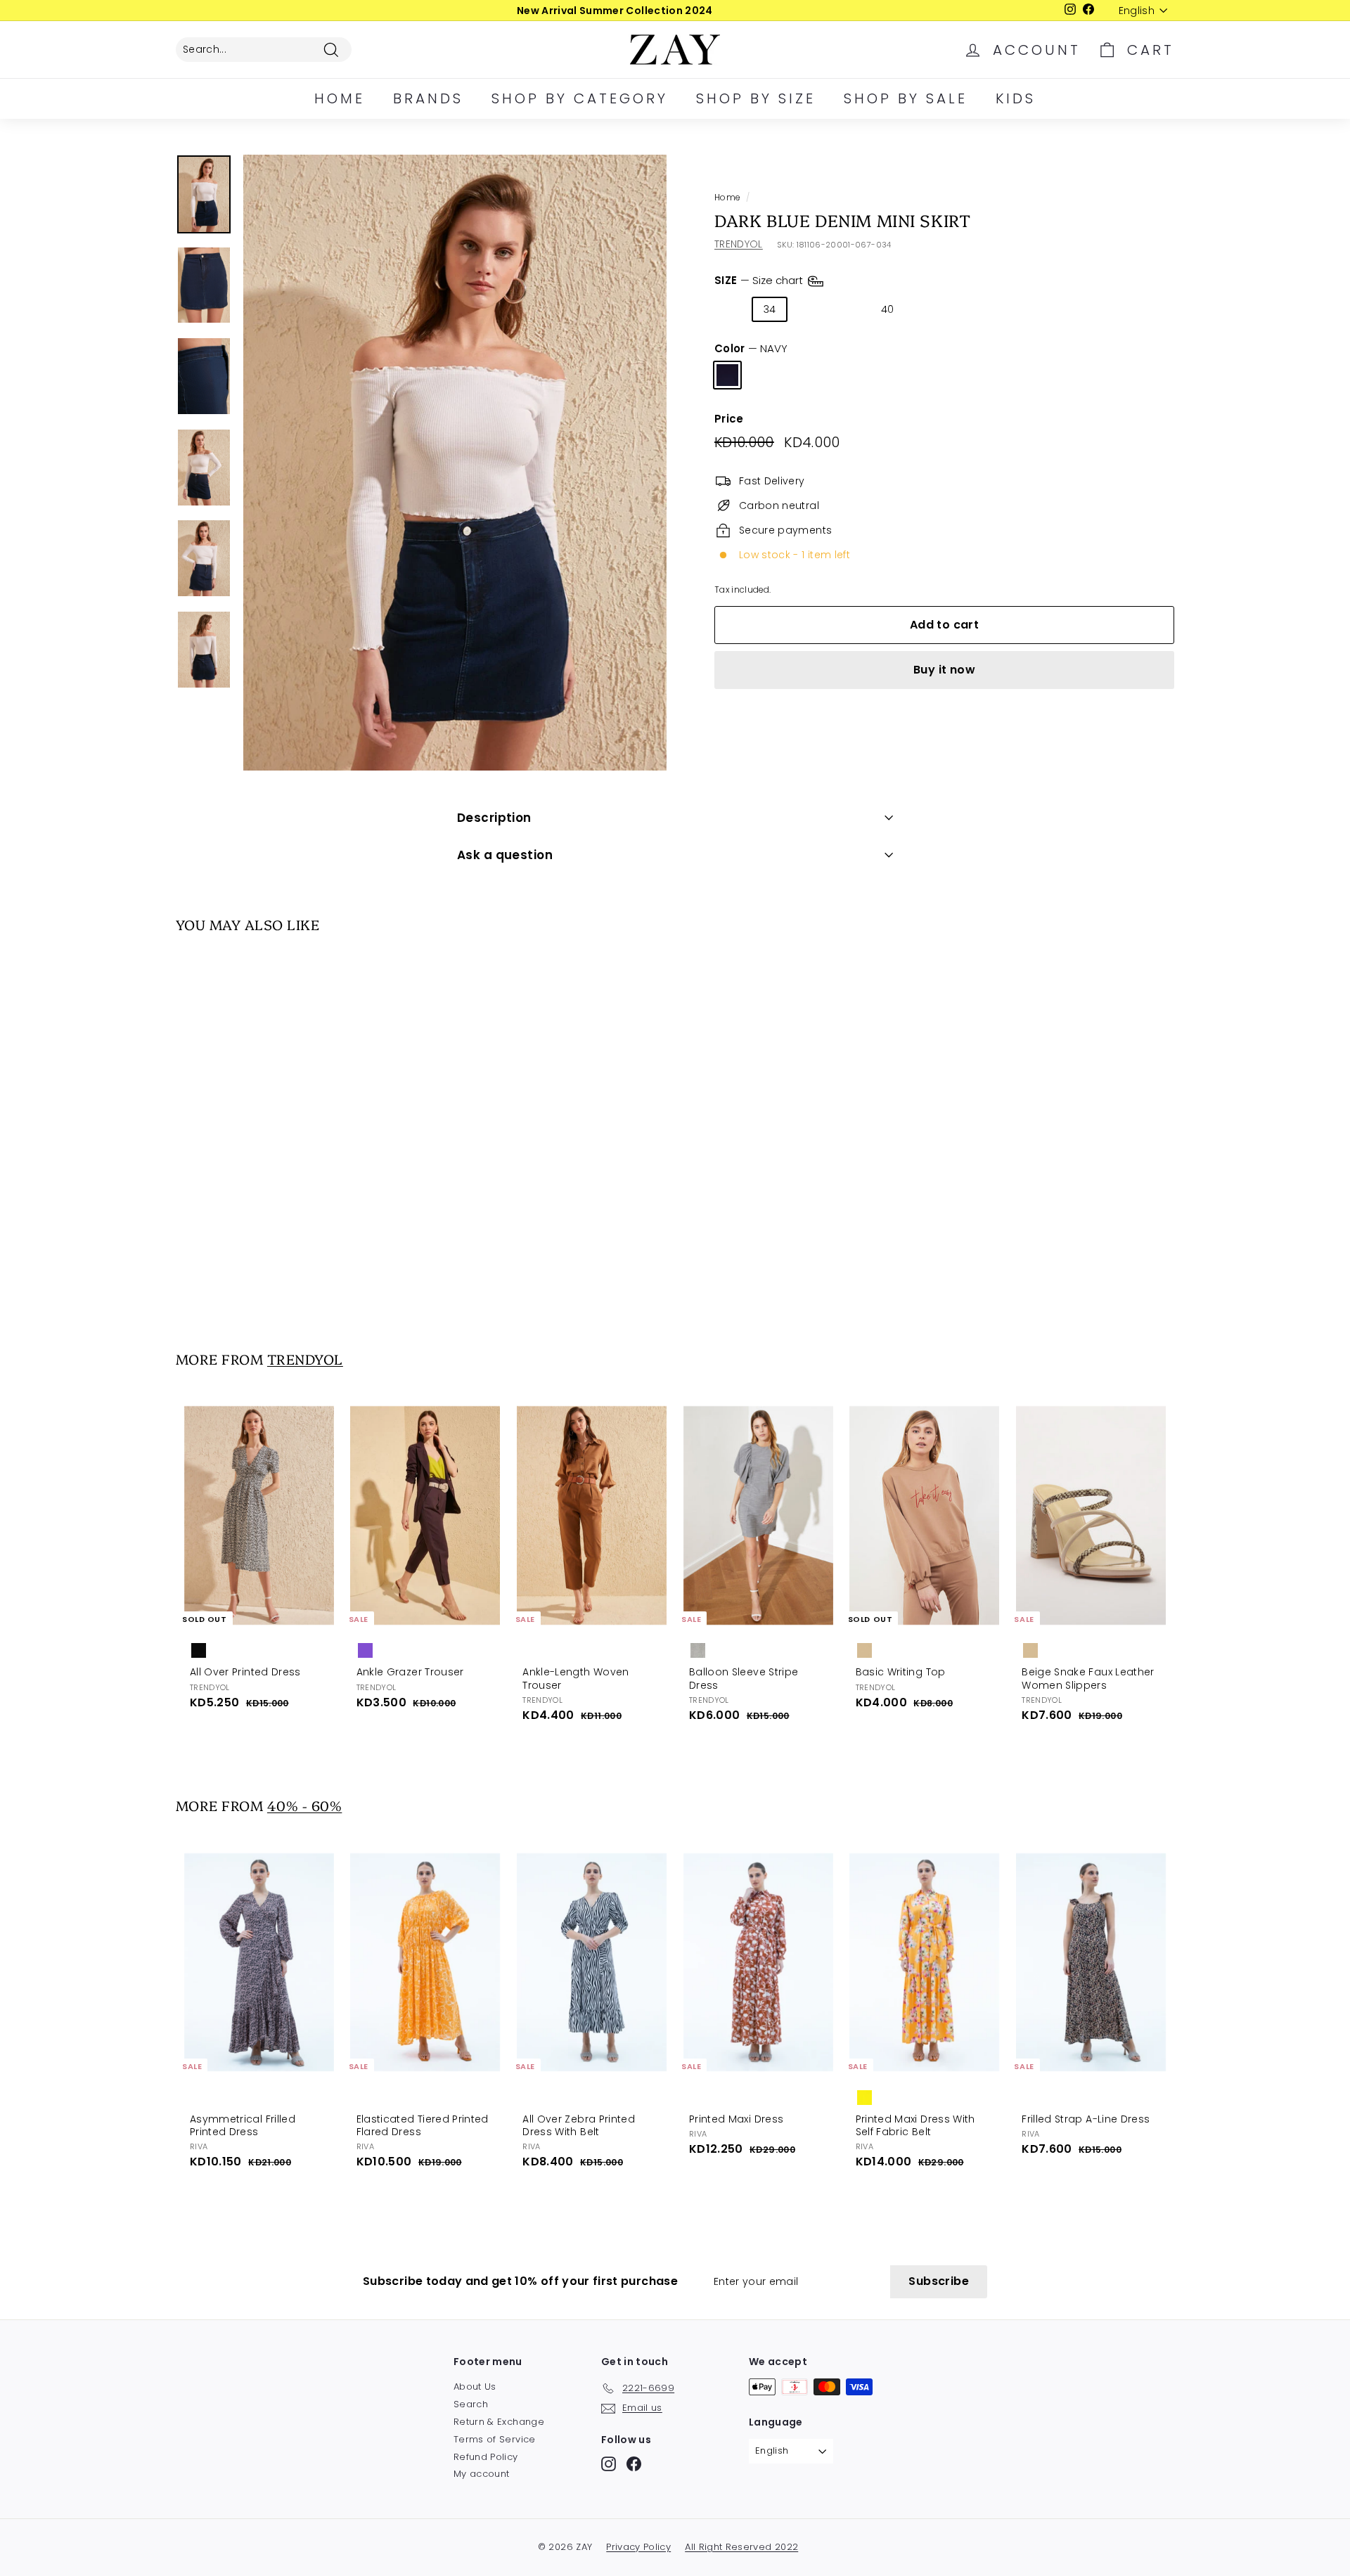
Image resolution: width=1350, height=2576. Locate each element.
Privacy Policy (638, 2547)
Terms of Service (495, 2439)
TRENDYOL (739, 244)
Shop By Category (580, 98)
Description (494, 818)
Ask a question (505, 855)
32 (731, 309)
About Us (475, 2387)
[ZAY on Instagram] (609, 2464)
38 (848, 309)
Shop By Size (756, 98)
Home (340, 98)
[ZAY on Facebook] (634, 2464)
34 (770, 309)
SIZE (760, 280)
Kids (1016, 98)
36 (809, 309)
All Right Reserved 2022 (741, 2547)
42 (927, 309)
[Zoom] (455, 463)
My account (482, 2474)
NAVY (727, 375)
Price (729, 419)
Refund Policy (486, 2457)
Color (751, 349)
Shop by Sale (906, 98)
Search (471, 2404)
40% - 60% (304, 1805)
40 (888, 309)
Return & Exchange (499, 2422)
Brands (428, 98)
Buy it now (944, 670)
